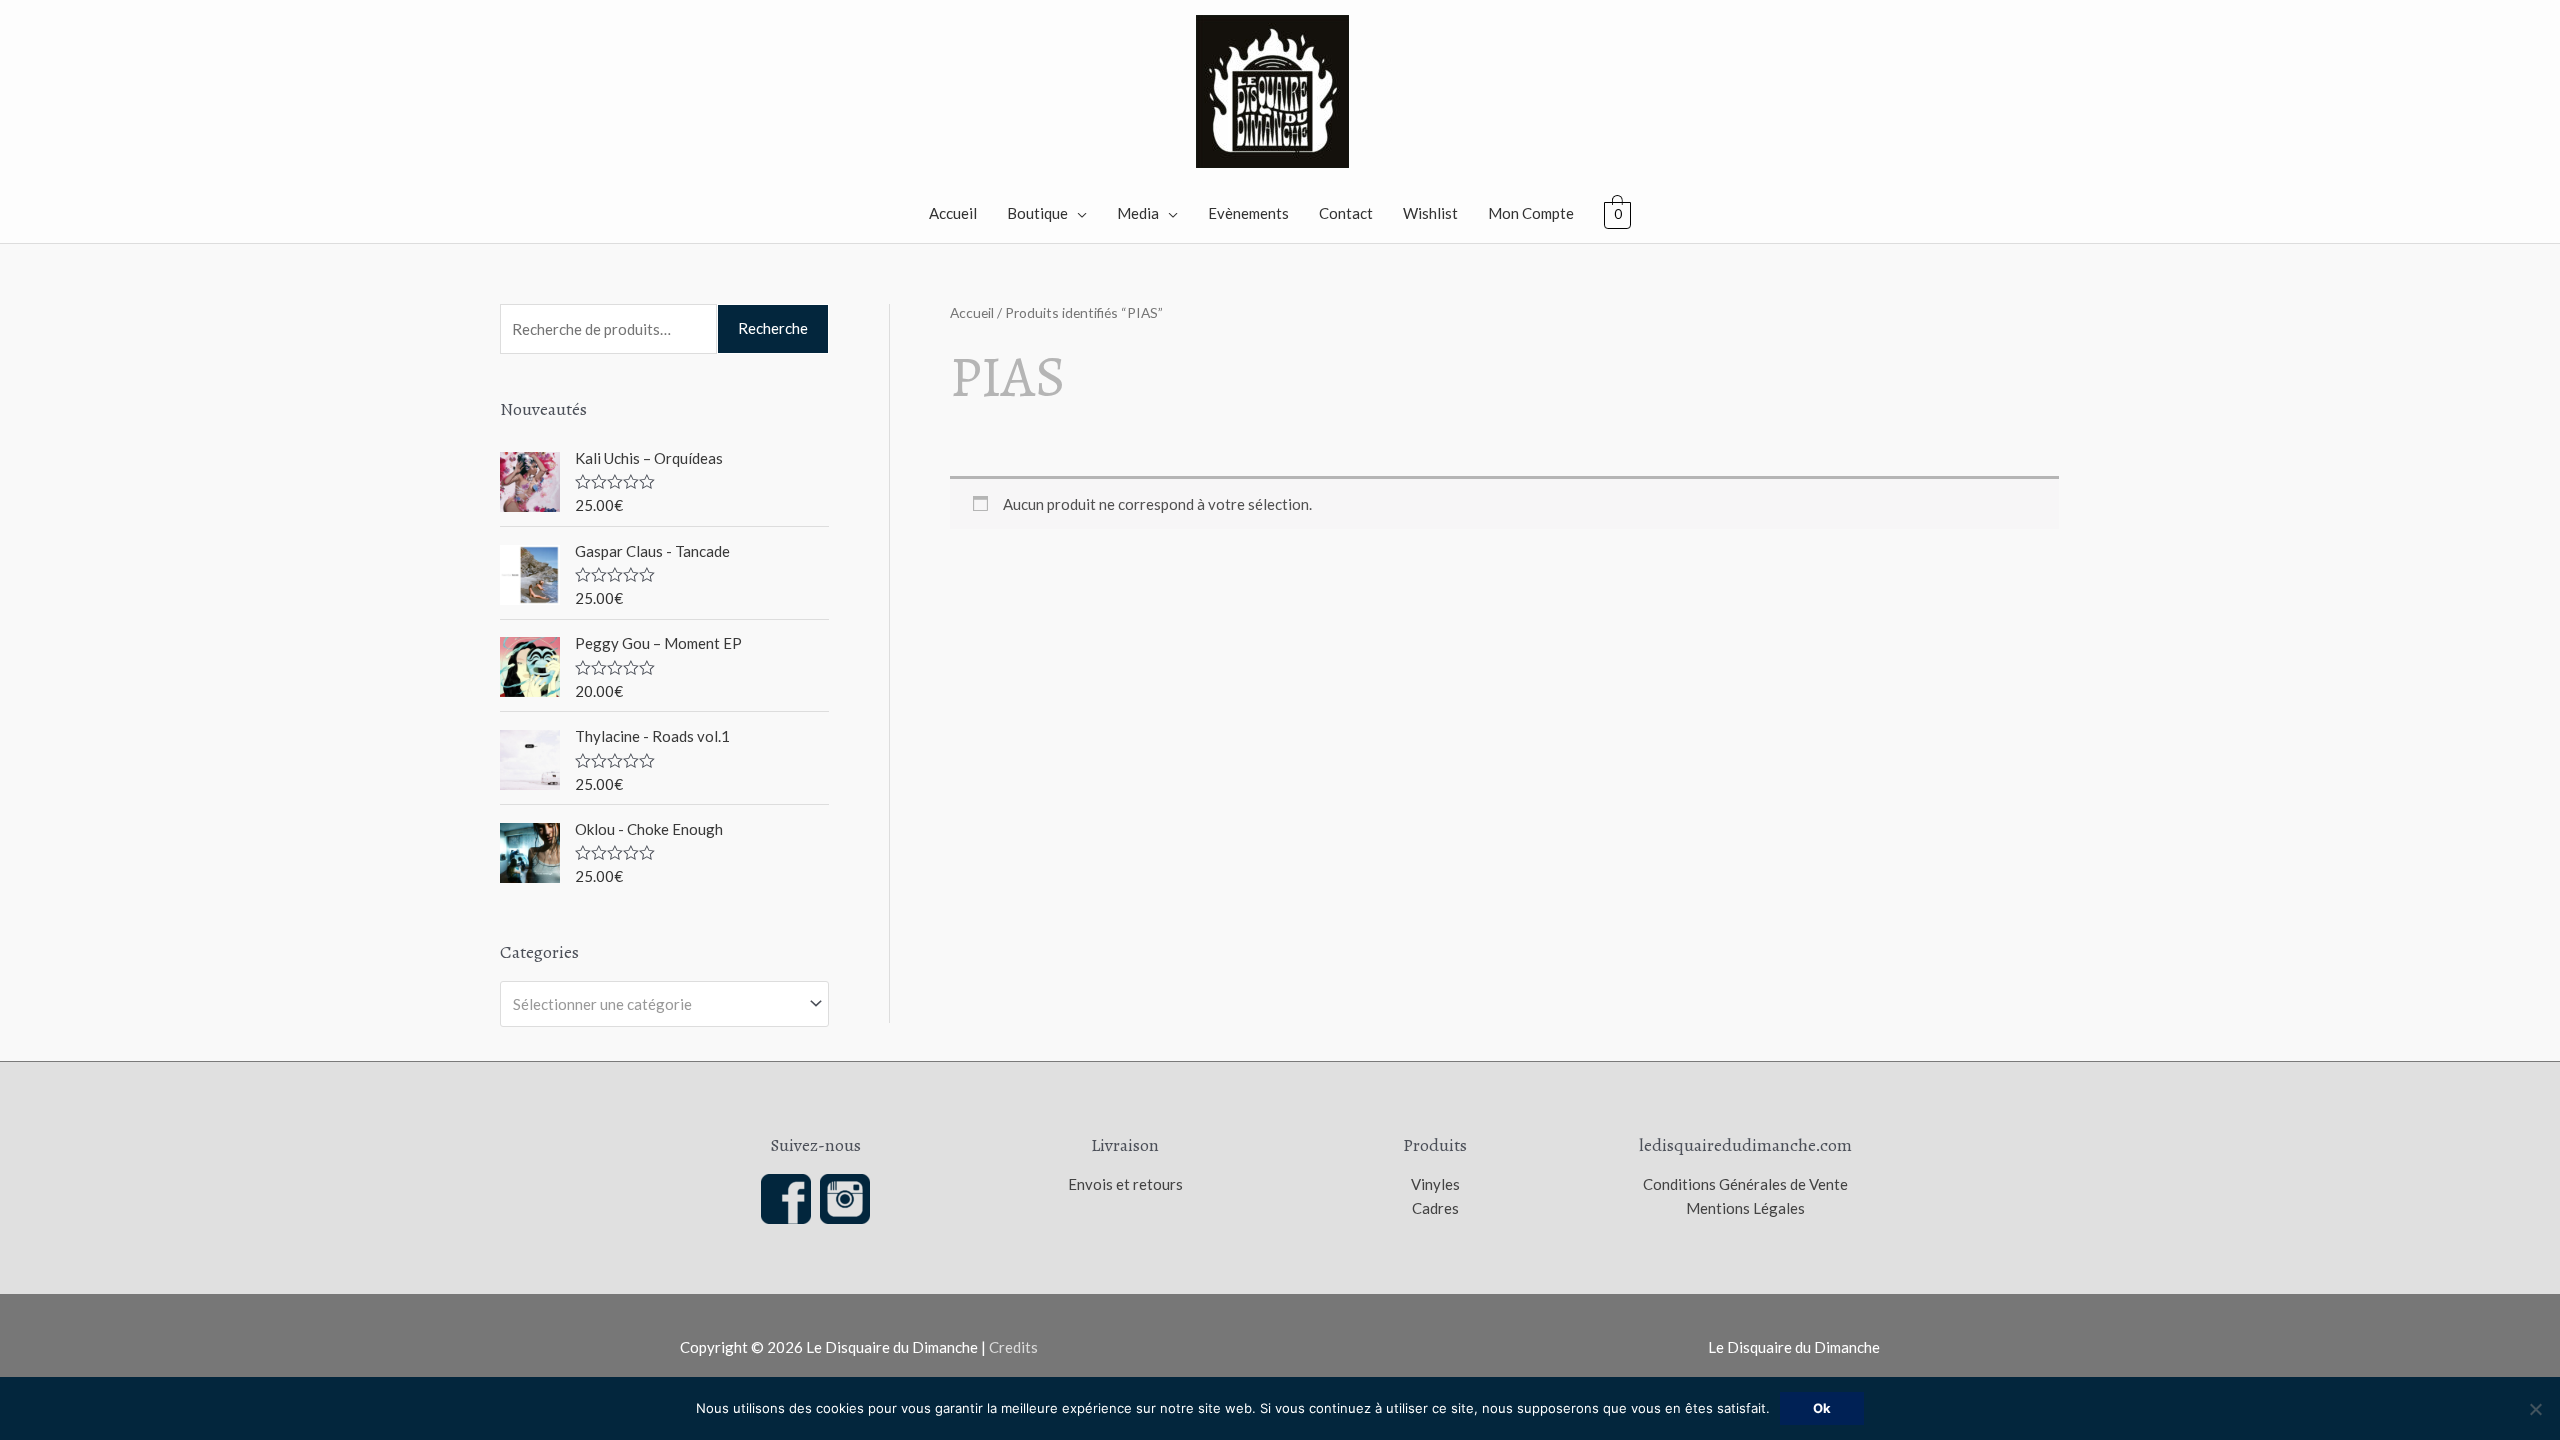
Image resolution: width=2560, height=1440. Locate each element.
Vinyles (1435, 1184)
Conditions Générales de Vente (1745, 1184)
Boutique (1037, 213)
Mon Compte (1531, 213)
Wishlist (1430, 213)
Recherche (773, 328)
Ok (1822, 1408)
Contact (1346, 213)
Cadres (1435, 1208)
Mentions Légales (1745, 1208)
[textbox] (655, 1004)
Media (1138, 213)
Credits (1013, 1347)
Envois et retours (1125, 1184)
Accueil (953, 213)
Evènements (1248, 213)
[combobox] (664, 1004)
